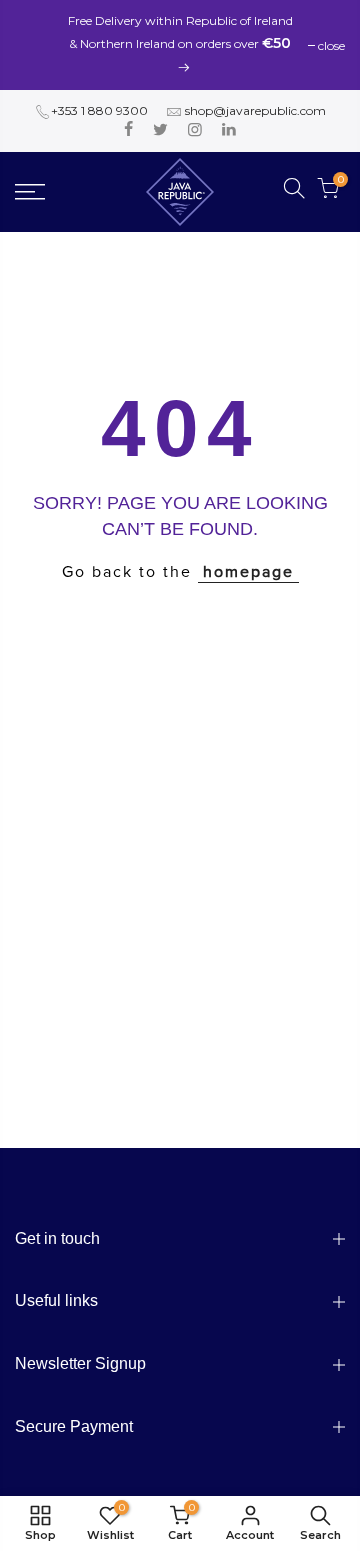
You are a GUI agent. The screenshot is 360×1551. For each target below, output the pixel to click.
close (331, 45)
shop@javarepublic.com (255, 110)
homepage (248, 572)
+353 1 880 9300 (99, 110)
